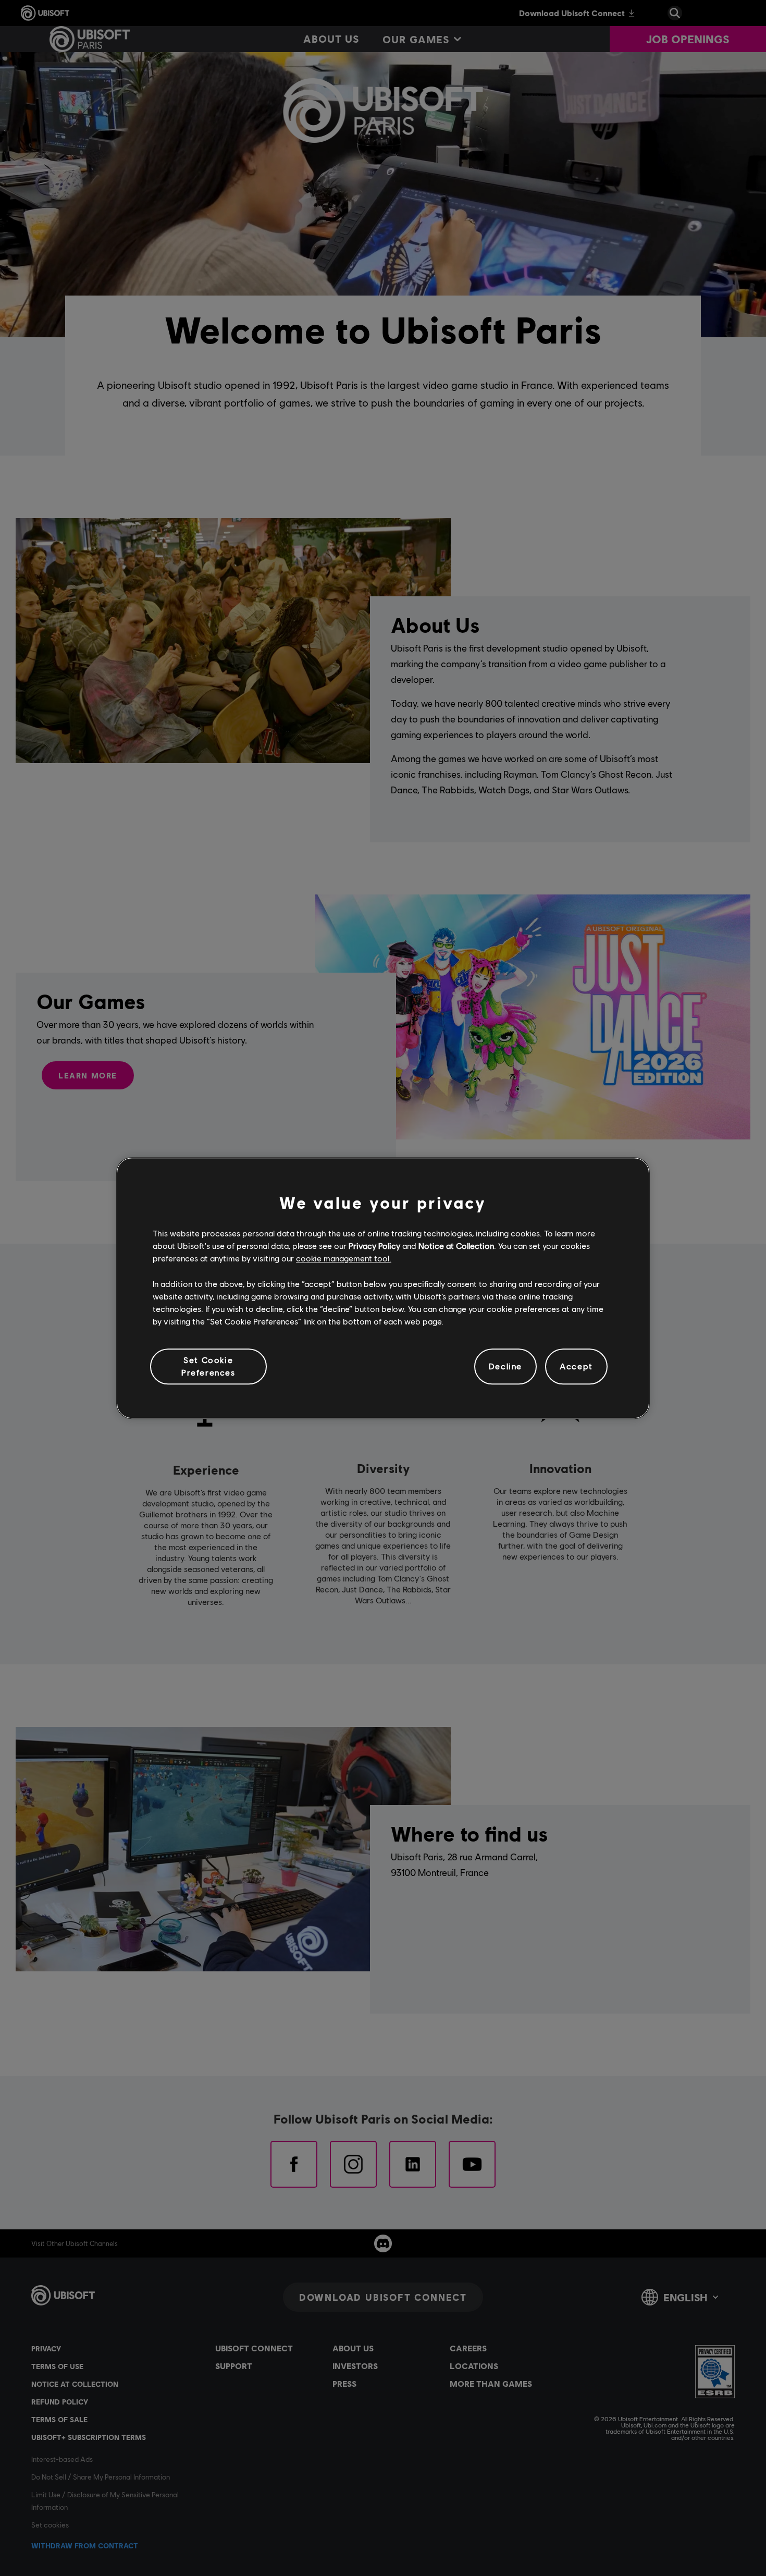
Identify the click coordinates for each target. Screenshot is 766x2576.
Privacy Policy (374, 1246)
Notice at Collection (456, 1246)
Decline (505, 1366)
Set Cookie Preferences (208, 1366)
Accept (576, 1366)
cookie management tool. (344, 1259)
